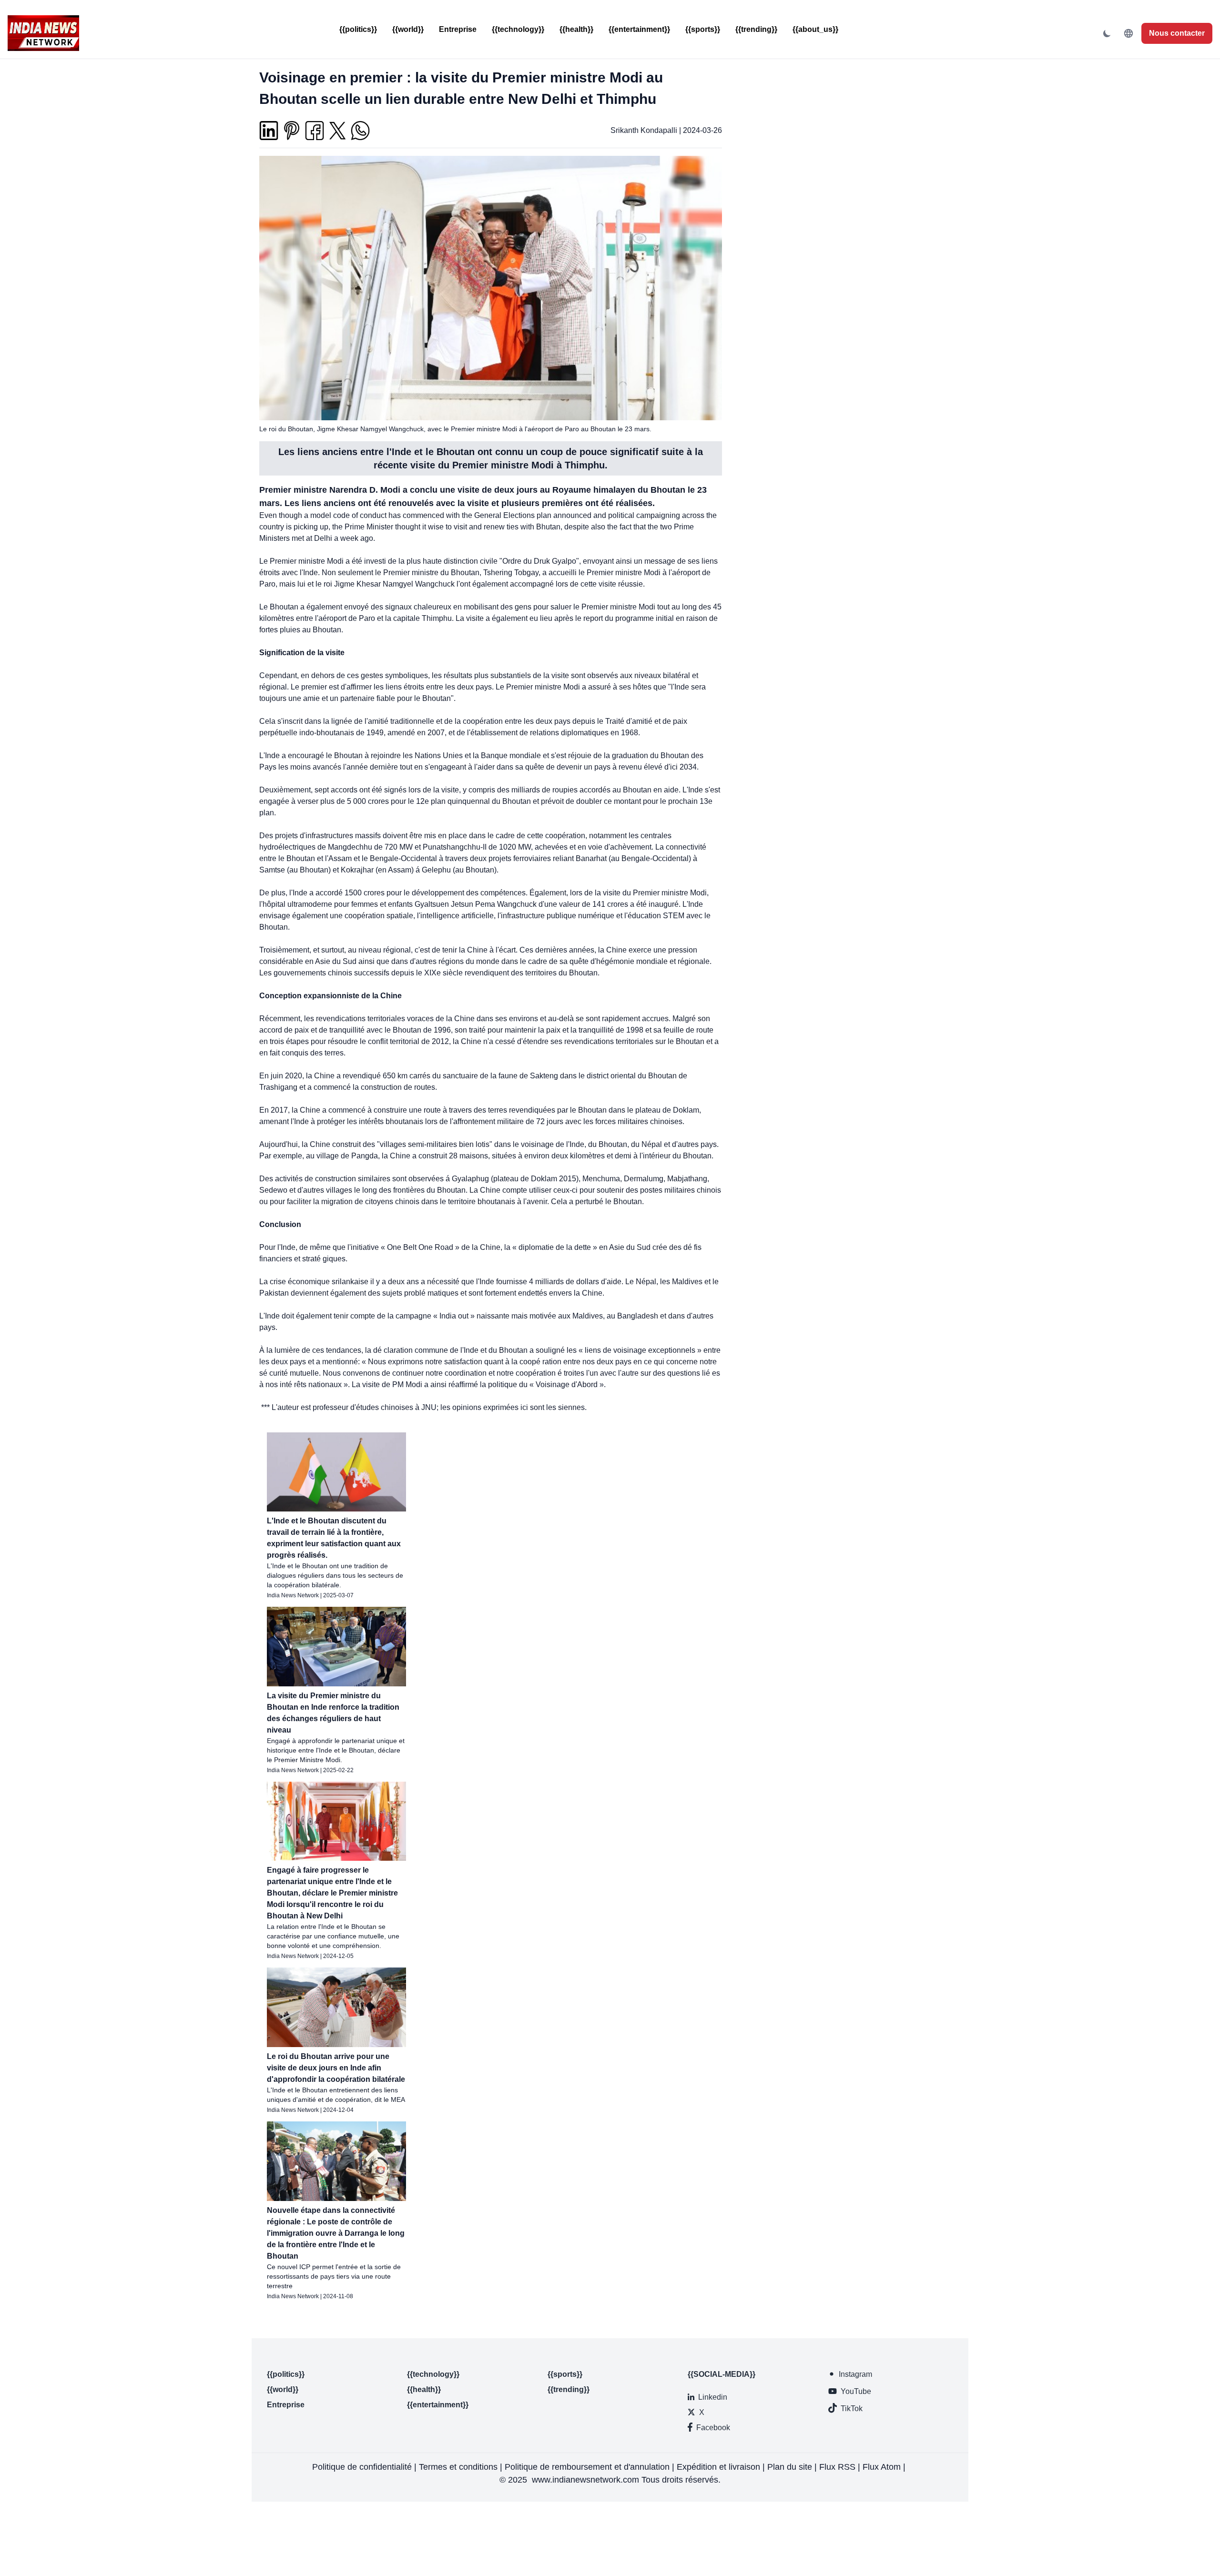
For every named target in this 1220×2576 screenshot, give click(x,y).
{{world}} (408, 29)
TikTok (852, 2409)
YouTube (856, 2391)
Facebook (713, 2428)
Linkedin (713, 2397)
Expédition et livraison (718, 2467)
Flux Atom (882, 2467)
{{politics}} (358, 29)
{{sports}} (703, 29)
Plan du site (790, 2467)
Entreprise (458, 29)
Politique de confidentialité (362, 2467)
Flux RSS (837, 2467)
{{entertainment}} (639, 29)
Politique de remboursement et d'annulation (587, 2467)
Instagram (855, 2374)
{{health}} (576, 29)
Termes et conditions (458, 2467)
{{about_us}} (815, 29)
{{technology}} (518, 29)
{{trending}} (756, 29)
